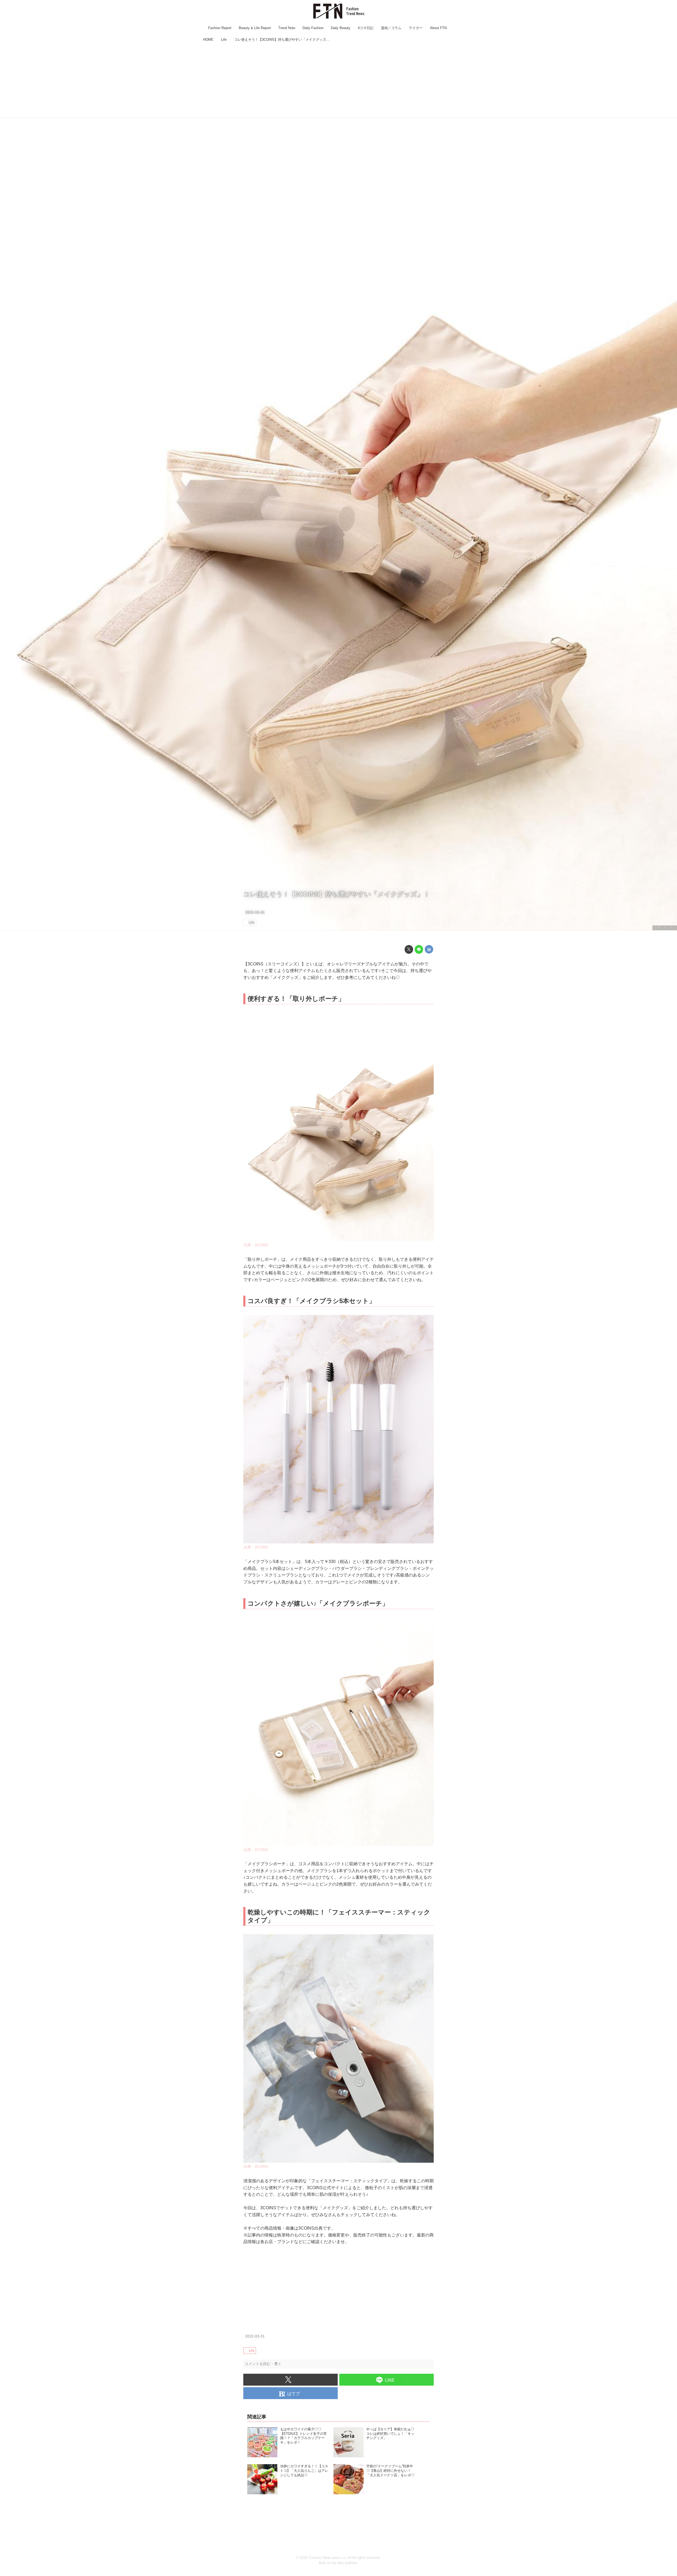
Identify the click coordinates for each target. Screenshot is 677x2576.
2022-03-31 (255, 912)
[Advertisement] (338, 81)
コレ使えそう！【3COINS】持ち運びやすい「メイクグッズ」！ (337, 894)
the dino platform (344, 2563)
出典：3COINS (665, 928)
